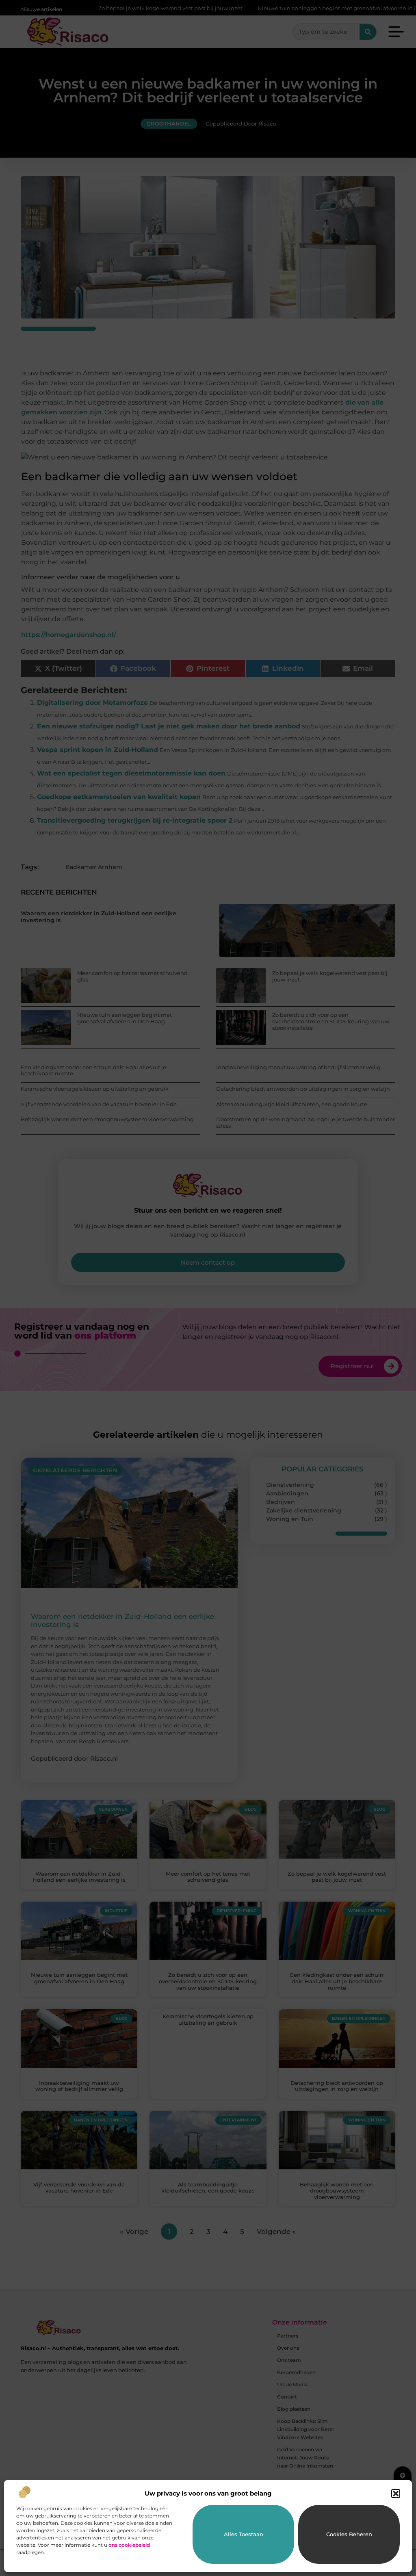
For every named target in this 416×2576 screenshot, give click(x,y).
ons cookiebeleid (129, 2545)
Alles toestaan (244, 2534)
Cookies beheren (349, 2534)
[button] (396, 2494)
